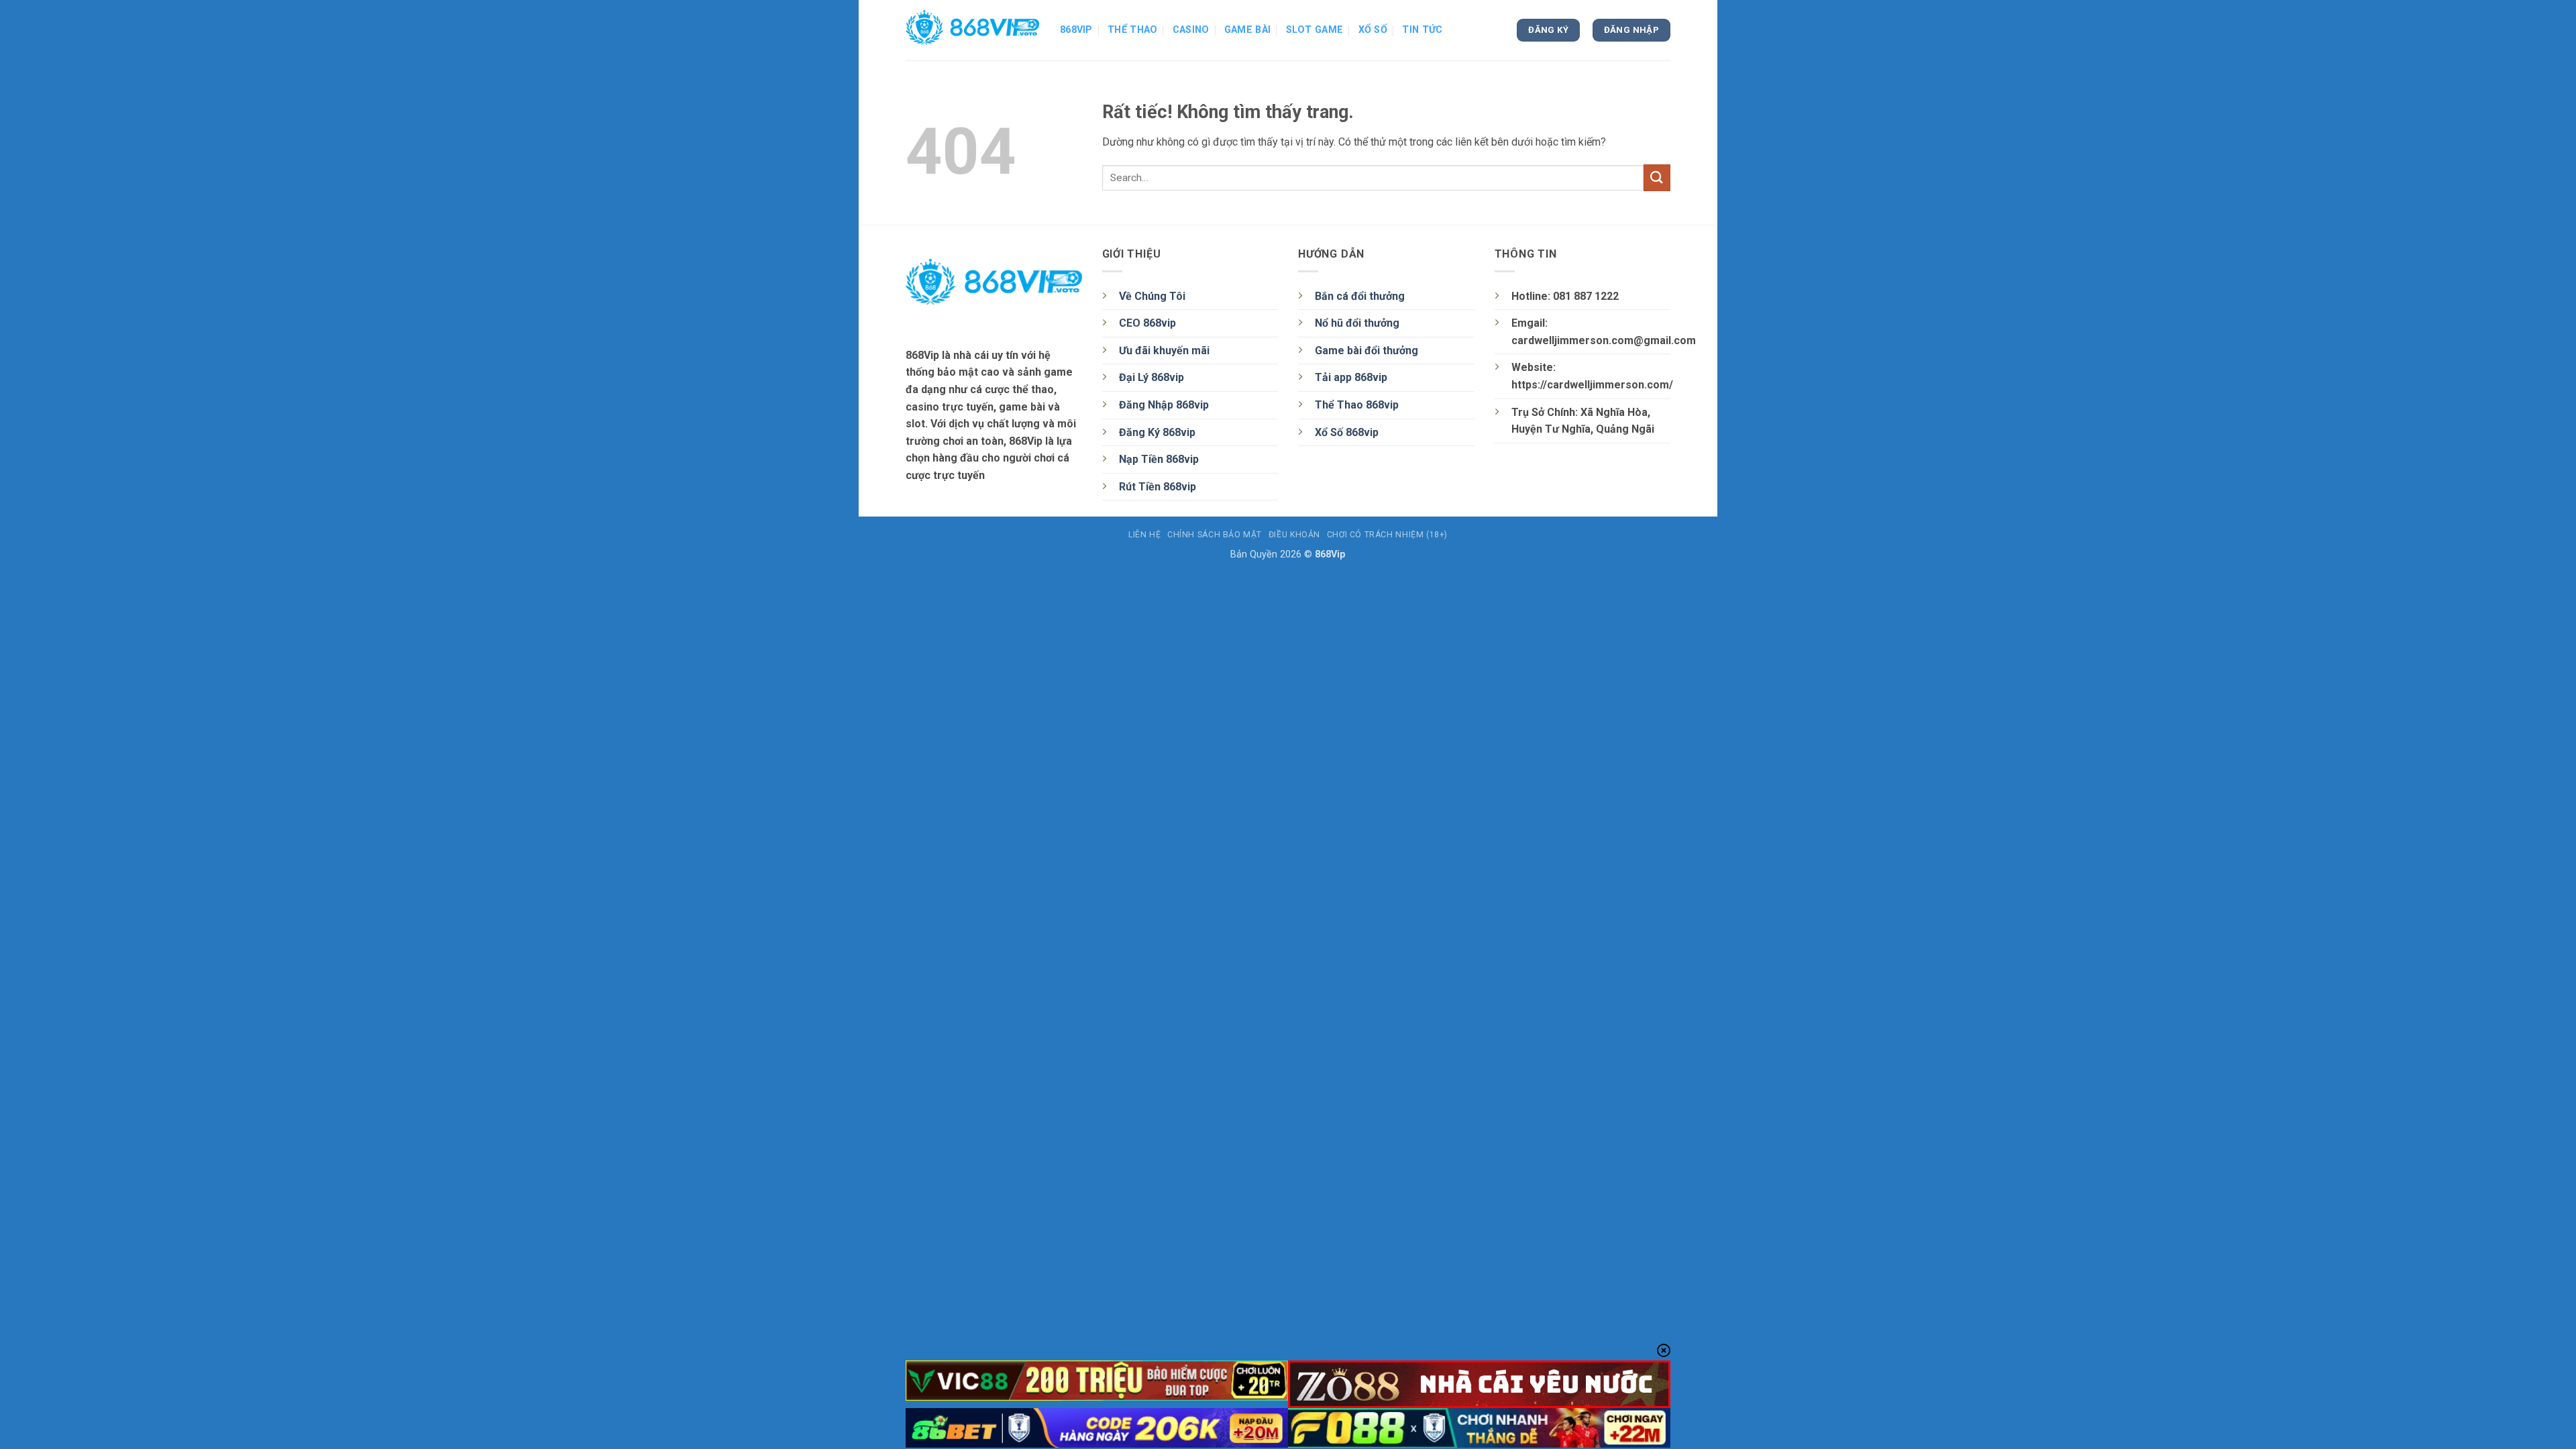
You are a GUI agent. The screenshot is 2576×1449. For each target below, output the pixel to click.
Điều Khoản (1294, 535)
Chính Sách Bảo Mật (1215, 535)
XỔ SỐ (1373, 30)
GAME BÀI (1247, 30)
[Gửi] (1657, 177)
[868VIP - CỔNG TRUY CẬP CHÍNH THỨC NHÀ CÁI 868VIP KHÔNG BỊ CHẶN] (973, 30)
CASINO (1191, 30)
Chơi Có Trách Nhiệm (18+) (1387, 535)
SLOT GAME (1315, 30)
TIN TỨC (1422, 30)
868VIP (1076, 30)
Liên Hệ (1144, 535)
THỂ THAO (1132, 30)
